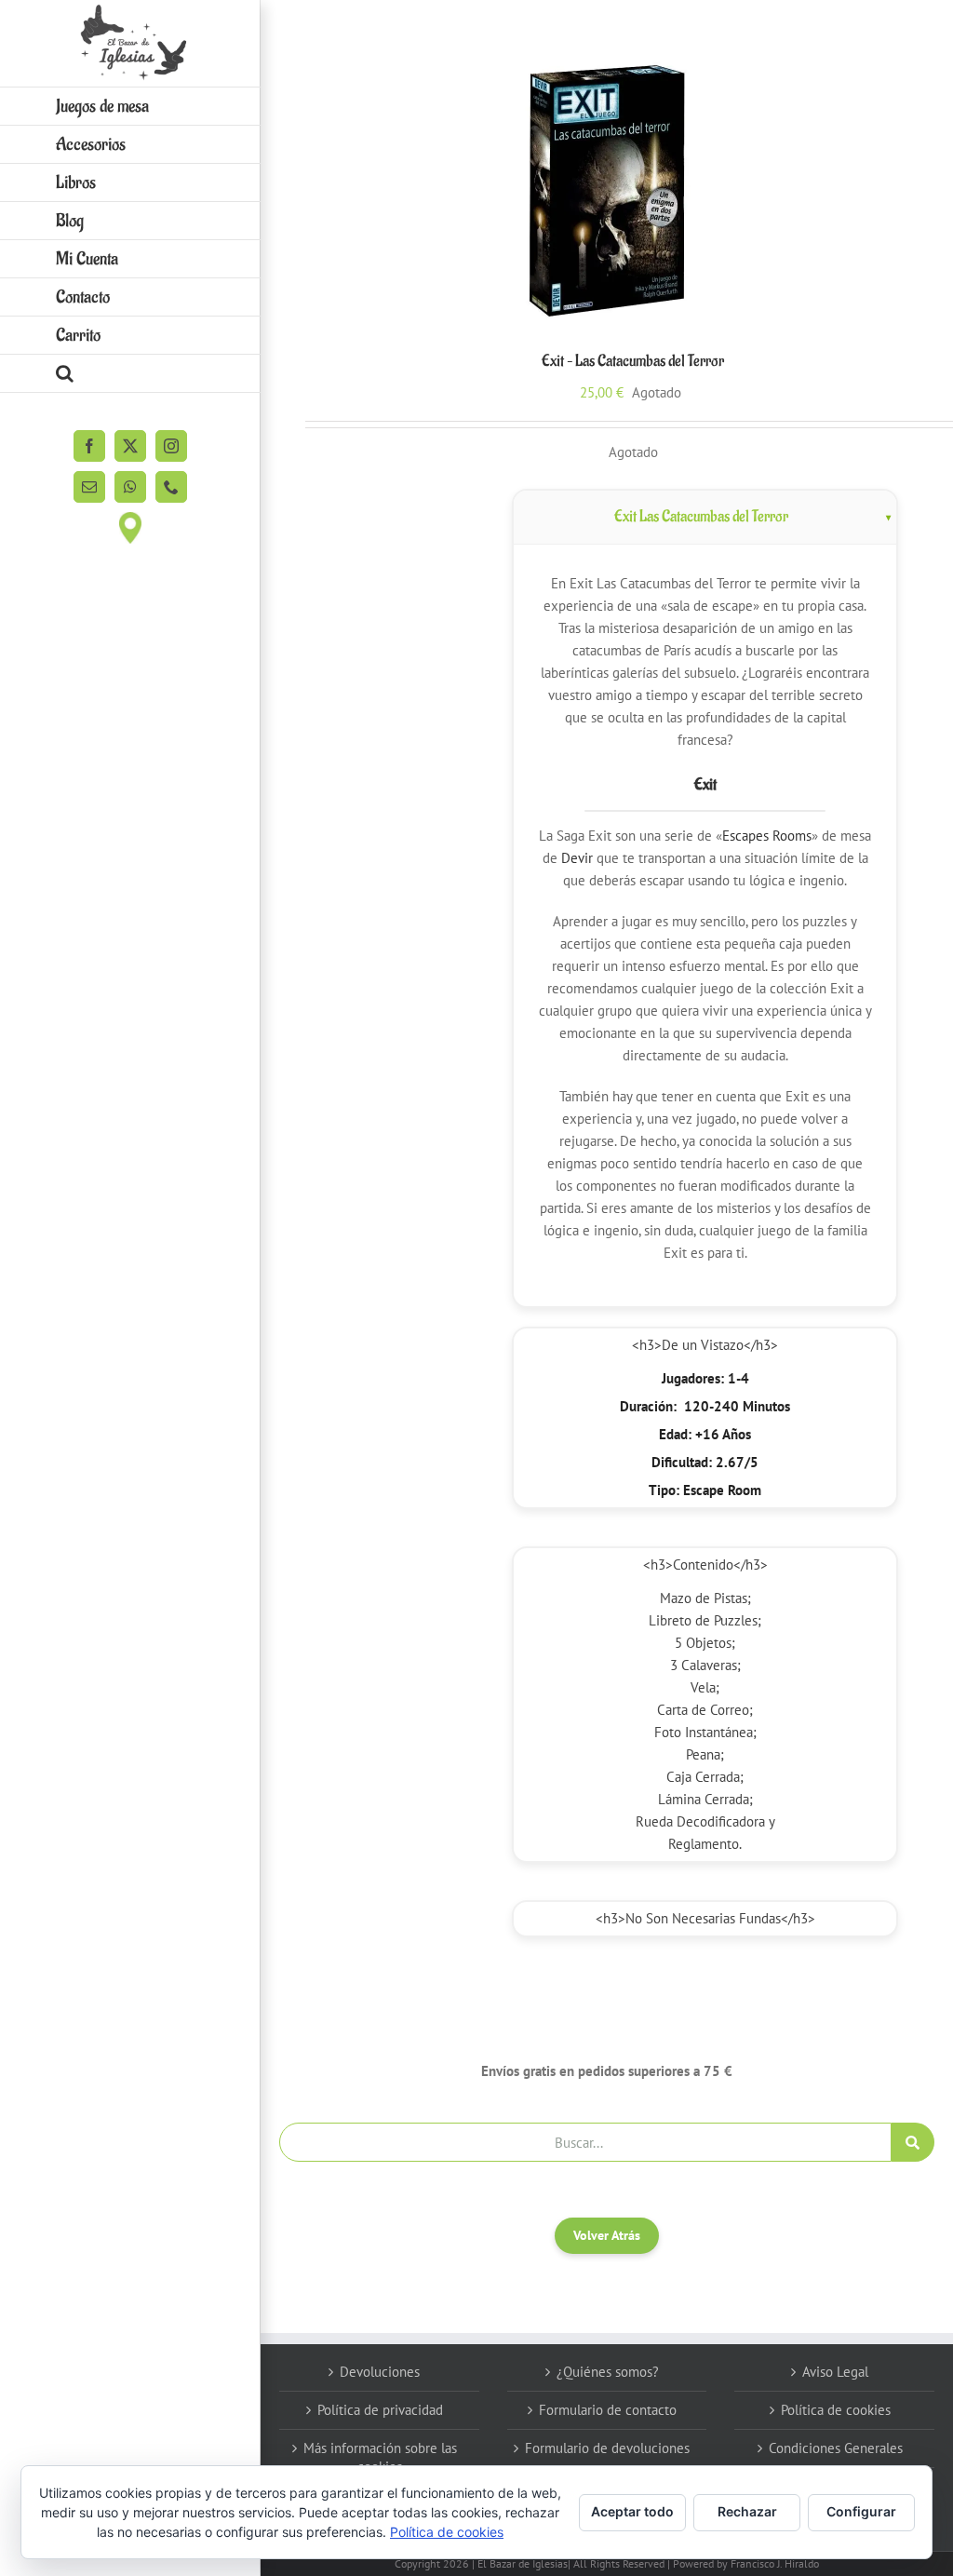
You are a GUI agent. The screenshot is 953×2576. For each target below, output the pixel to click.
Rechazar (747, 2511)
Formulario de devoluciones (607, 2448)
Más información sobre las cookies (380, 2457)
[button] (130, 374)
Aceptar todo (632, 2511)
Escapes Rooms (767, 836)
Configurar (861, 2511)
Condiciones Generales (836, 2448)
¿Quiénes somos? (608, 2372)
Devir (577, 858)
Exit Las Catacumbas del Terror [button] (701, 517)
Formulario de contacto (608, 2410)
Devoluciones (380, 2372)
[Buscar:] (585, 2141)
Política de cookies (836, 2410)
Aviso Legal (835, 2372)
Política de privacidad (380, 2410)
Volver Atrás (607, 2235)
